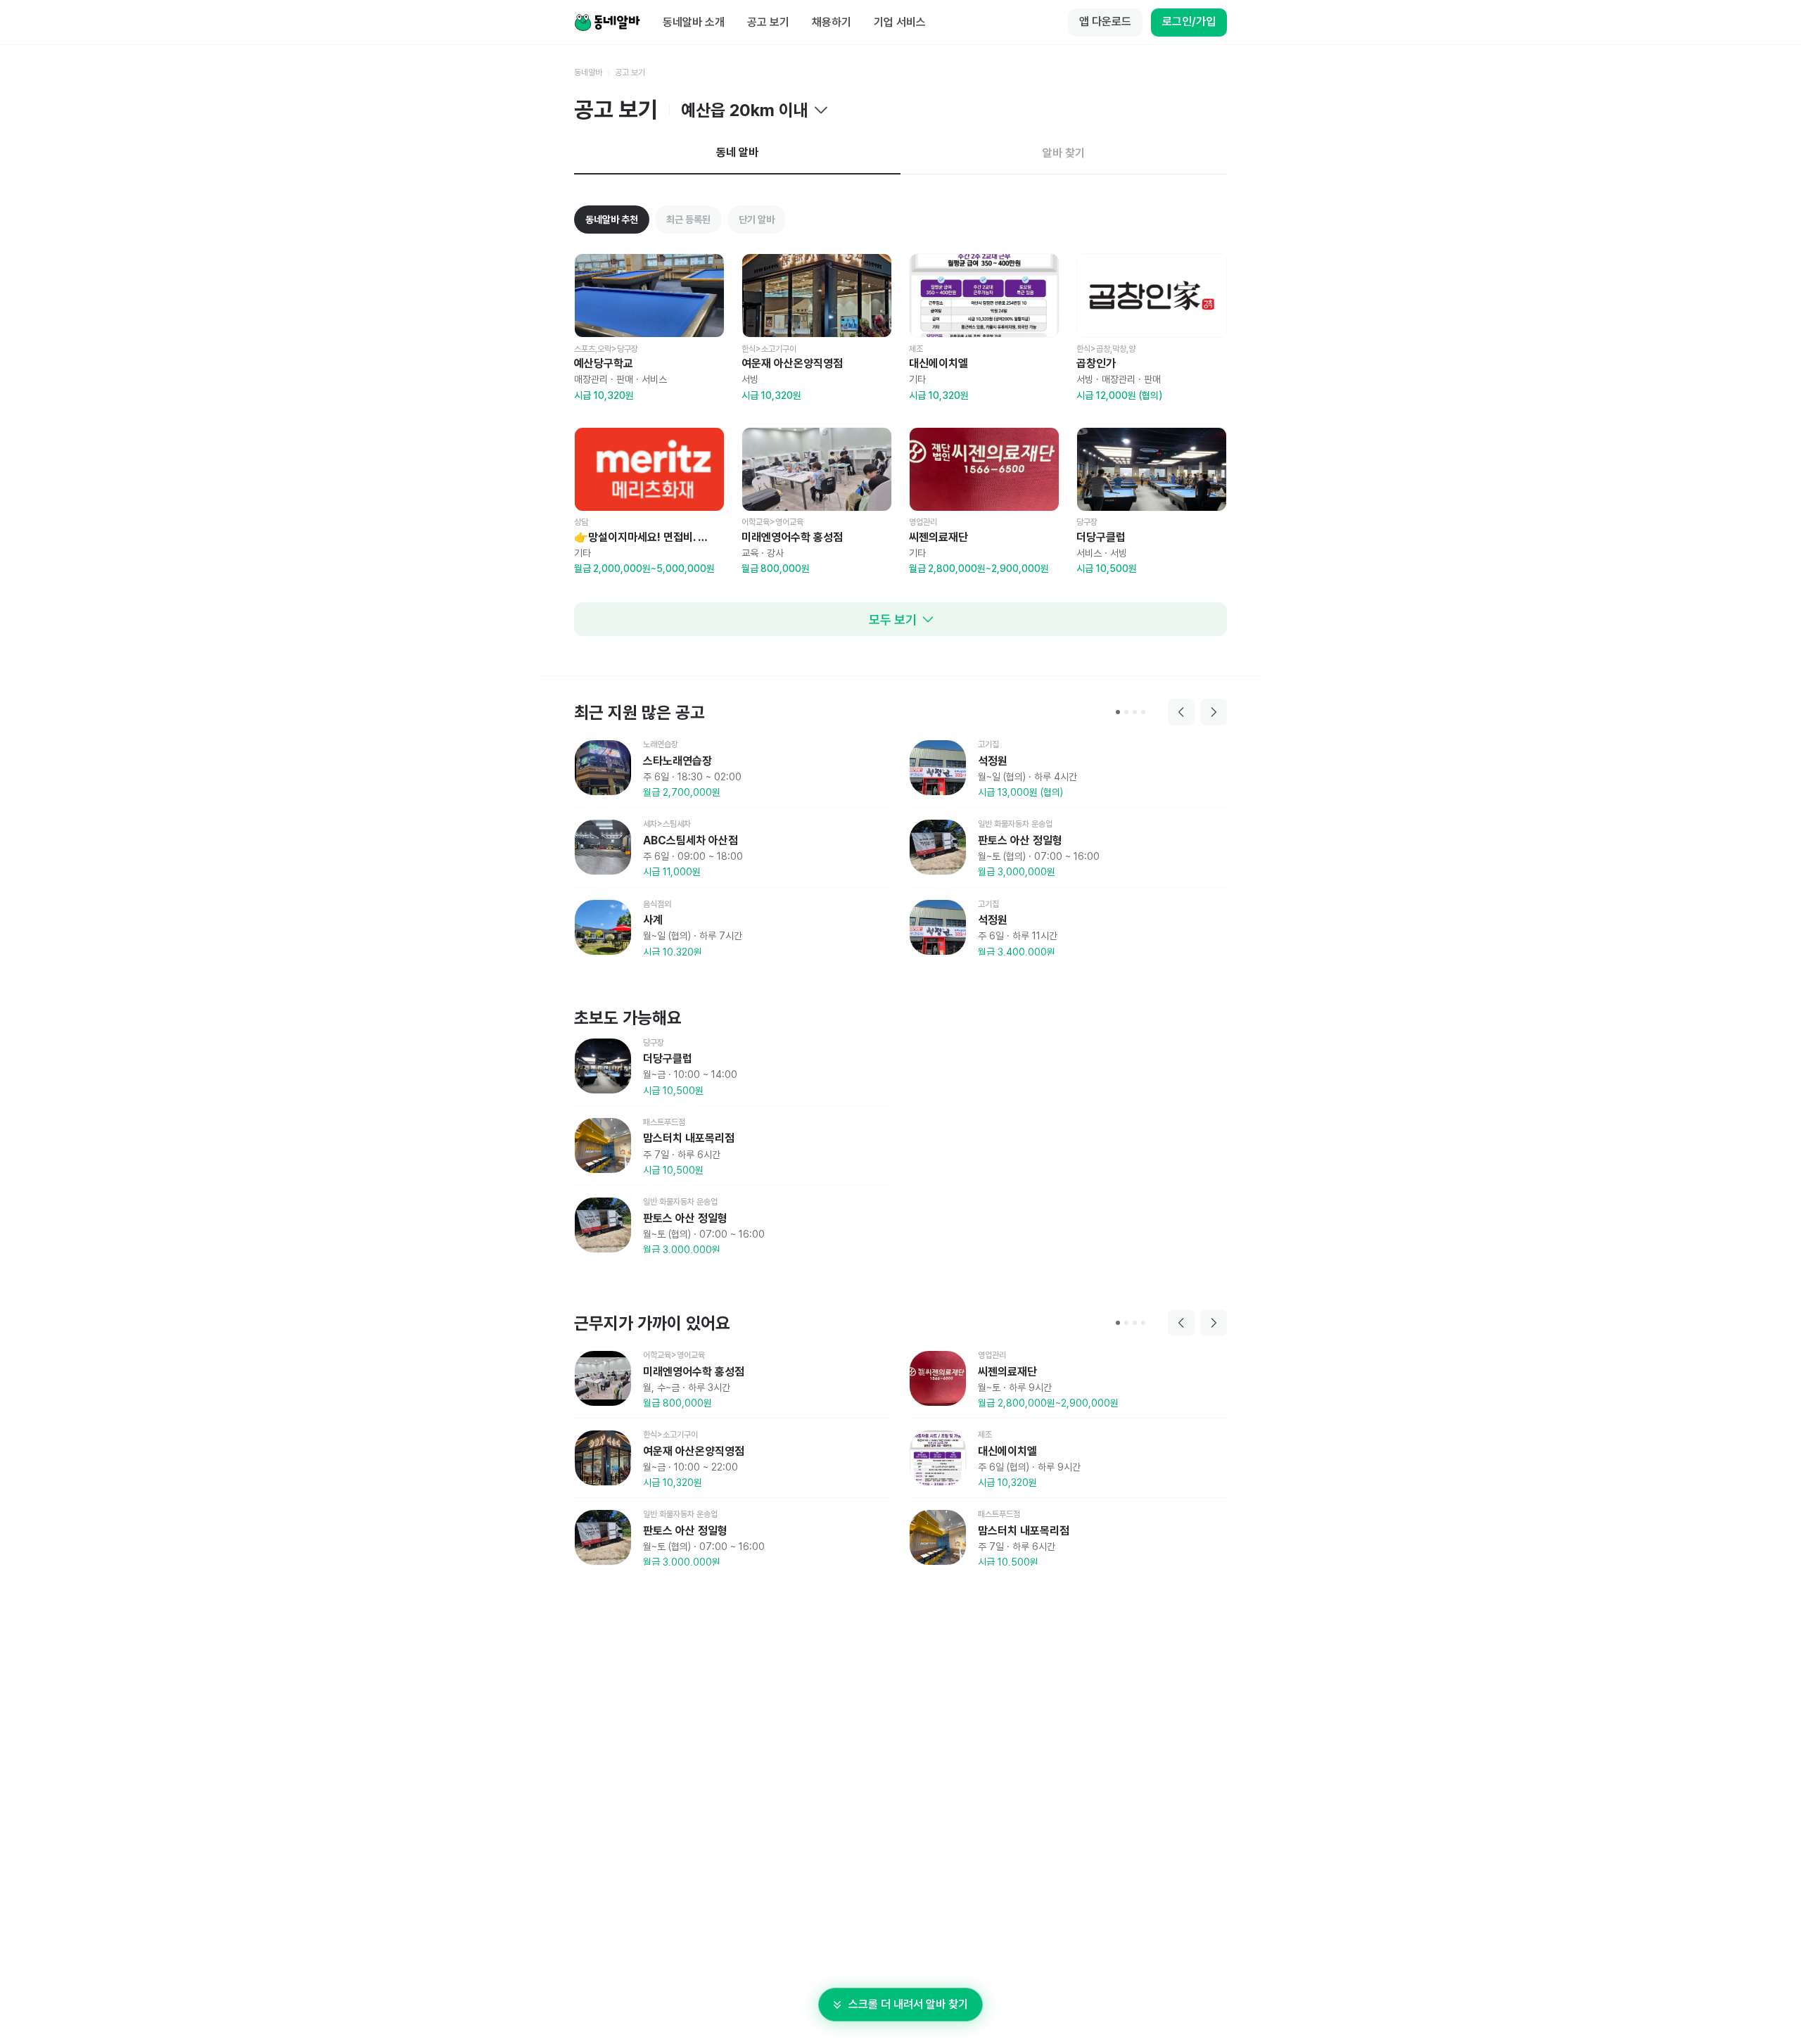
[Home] (607, 23)
